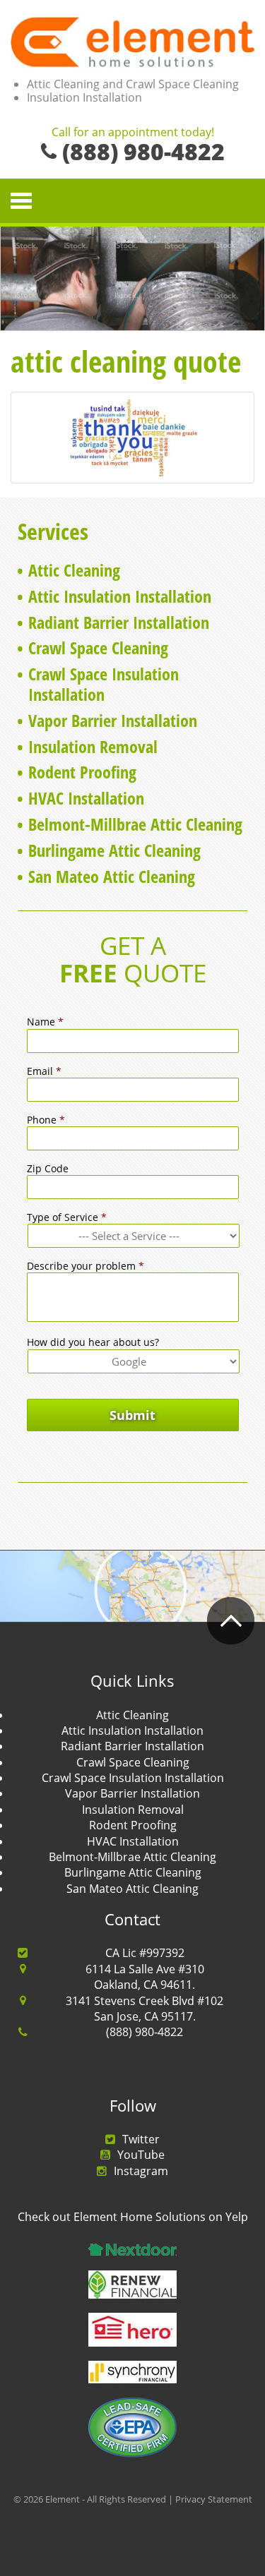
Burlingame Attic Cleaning (114, 850)
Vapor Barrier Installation (113, 720)
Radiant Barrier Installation (119, 622)
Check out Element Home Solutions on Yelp (133, 2217)
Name (45, 1022)
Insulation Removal (93, 746)
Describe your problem (86, 1266)
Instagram (141, 2171)
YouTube (141, 2155)
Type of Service (67, 1217)
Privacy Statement (214, 2499)
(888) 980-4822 (145, 2032)
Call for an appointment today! (133, 133)
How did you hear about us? (93, 1342)
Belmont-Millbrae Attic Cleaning (135, 824)
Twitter (141, 2139)
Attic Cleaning (74, 570)
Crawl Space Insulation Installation (104, 684)
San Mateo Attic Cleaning (112, 876)
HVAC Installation (86, 798)
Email (44, 1071)
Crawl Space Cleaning (98, 648)
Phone (46, 1120)
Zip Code (48, 1169)
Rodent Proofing (82, 772)
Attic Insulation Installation (120, 596)
